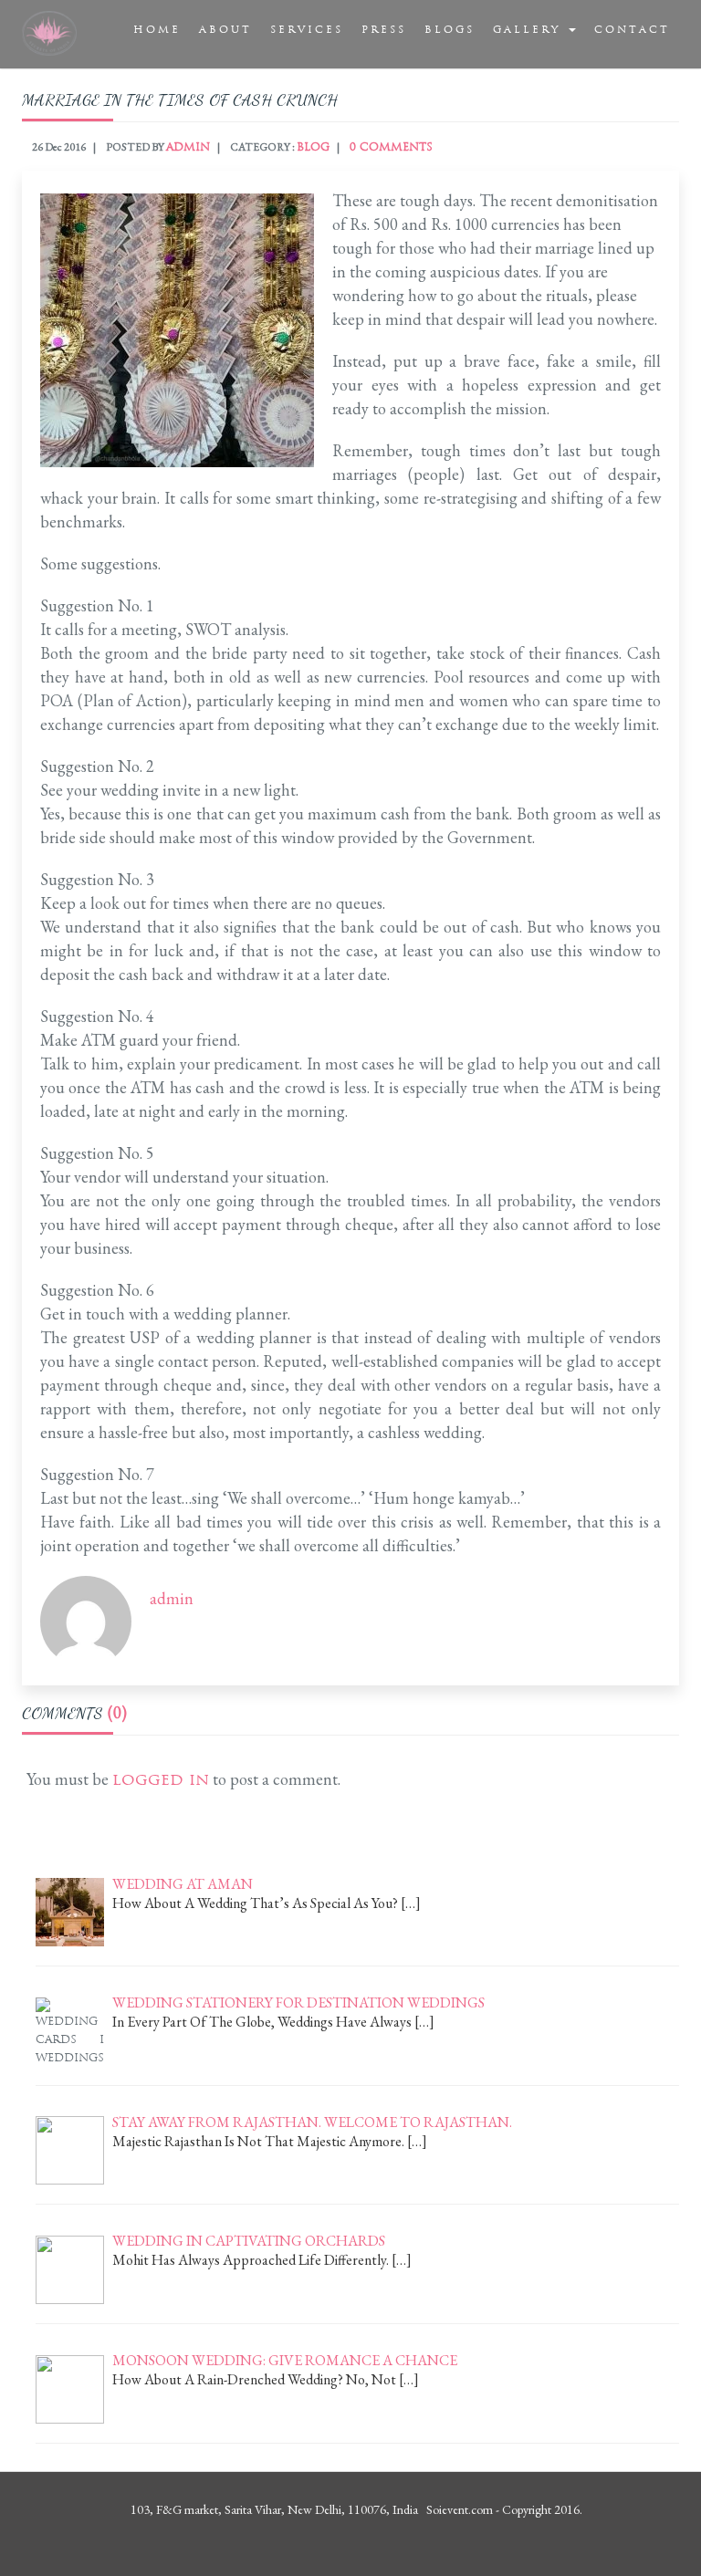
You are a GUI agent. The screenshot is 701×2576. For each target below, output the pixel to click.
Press (384, 29)
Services (307, 29)
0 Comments (391, 147)
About (225, 29)
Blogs (450, 29)
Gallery (530, 29)
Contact (632, 29)
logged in (161, 1779)
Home (157, 29)
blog (313, 147)
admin (188, 147)
